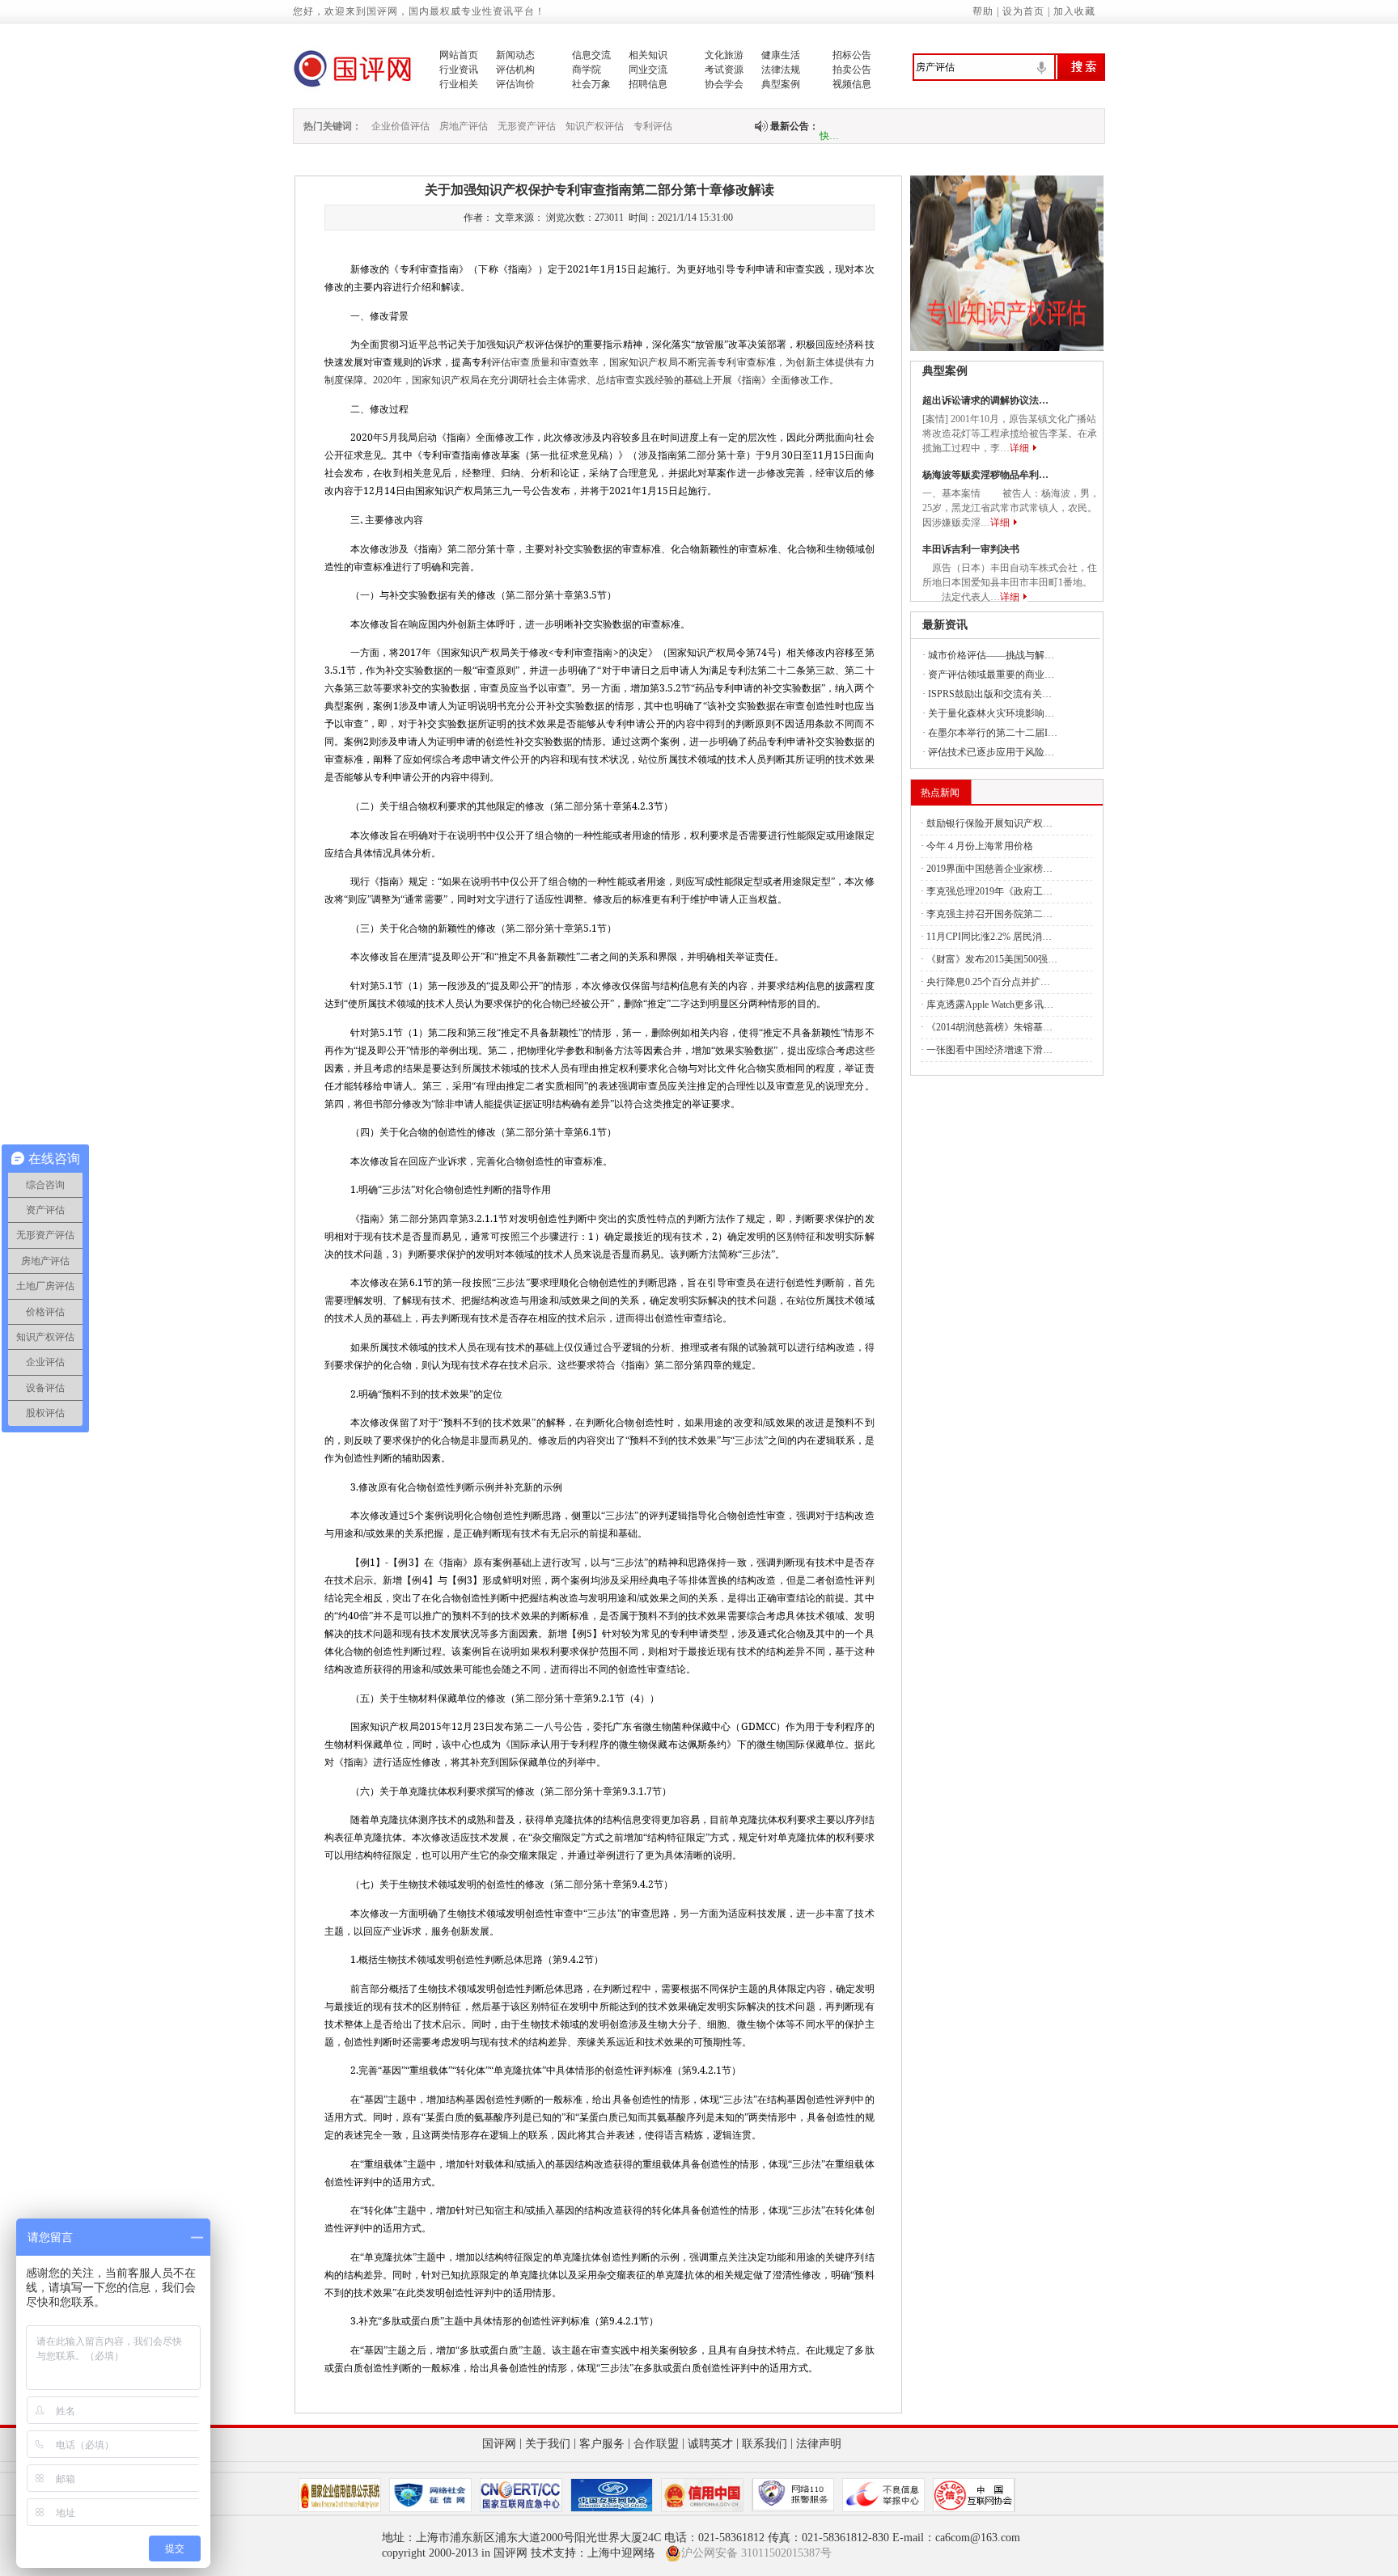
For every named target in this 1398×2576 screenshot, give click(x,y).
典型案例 (781, 84)
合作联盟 (656, 2444)
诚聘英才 (710, 2444)
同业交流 (648, 70)
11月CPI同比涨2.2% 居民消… (989, 937)
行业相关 (459, 84)
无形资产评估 (527, 126)
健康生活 (781, 55)
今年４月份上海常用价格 (980, 846)
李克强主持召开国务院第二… (989, 914)
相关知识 (648, 55)
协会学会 (724, 84)
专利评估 (653, 126)
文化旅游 (724, 55)
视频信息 (852, 84)
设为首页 (1023, 11)
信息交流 (591, 55)
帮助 (983, 11)
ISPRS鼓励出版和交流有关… (990, 694)
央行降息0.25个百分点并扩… (988, 982)
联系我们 (765, 2444)
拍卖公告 (852, 70)
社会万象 (591, 84)
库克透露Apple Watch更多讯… (990, 1005)
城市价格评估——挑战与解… (991, 655)
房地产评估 (464, 126)
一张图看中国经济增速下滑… (989, 1050)
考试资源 (724, 70)
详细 (1019, 448)
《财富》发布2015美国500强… (992, 959)
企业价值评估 (400, 126)
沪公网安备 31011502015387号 (756, 2553)
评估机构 (515, 70)
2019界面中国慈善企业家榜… (989, 869)
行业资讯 (459, 70)
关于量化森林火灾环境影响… (991, 713)
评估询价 (515, 84)
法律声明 (819, 2444)
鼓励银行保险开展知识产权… (989, 823)
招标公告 (852, 55)
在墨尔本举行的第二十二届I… (993, 733)
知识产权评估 (595, 126)
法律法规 (781, 70)
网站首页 (459, 55)
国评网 (499, 2444)
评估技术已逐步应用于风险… (991, 752)
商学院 (587, 70)
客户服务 (602, 2444)
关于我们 (548, 2444)
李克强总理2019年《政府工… (989, 891)
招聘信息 (648, 84)
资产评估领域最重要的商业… (991, 675)
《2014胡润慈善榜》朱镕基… (989, 1027)
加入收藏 (1074, 11)
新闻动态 (515, 55)
